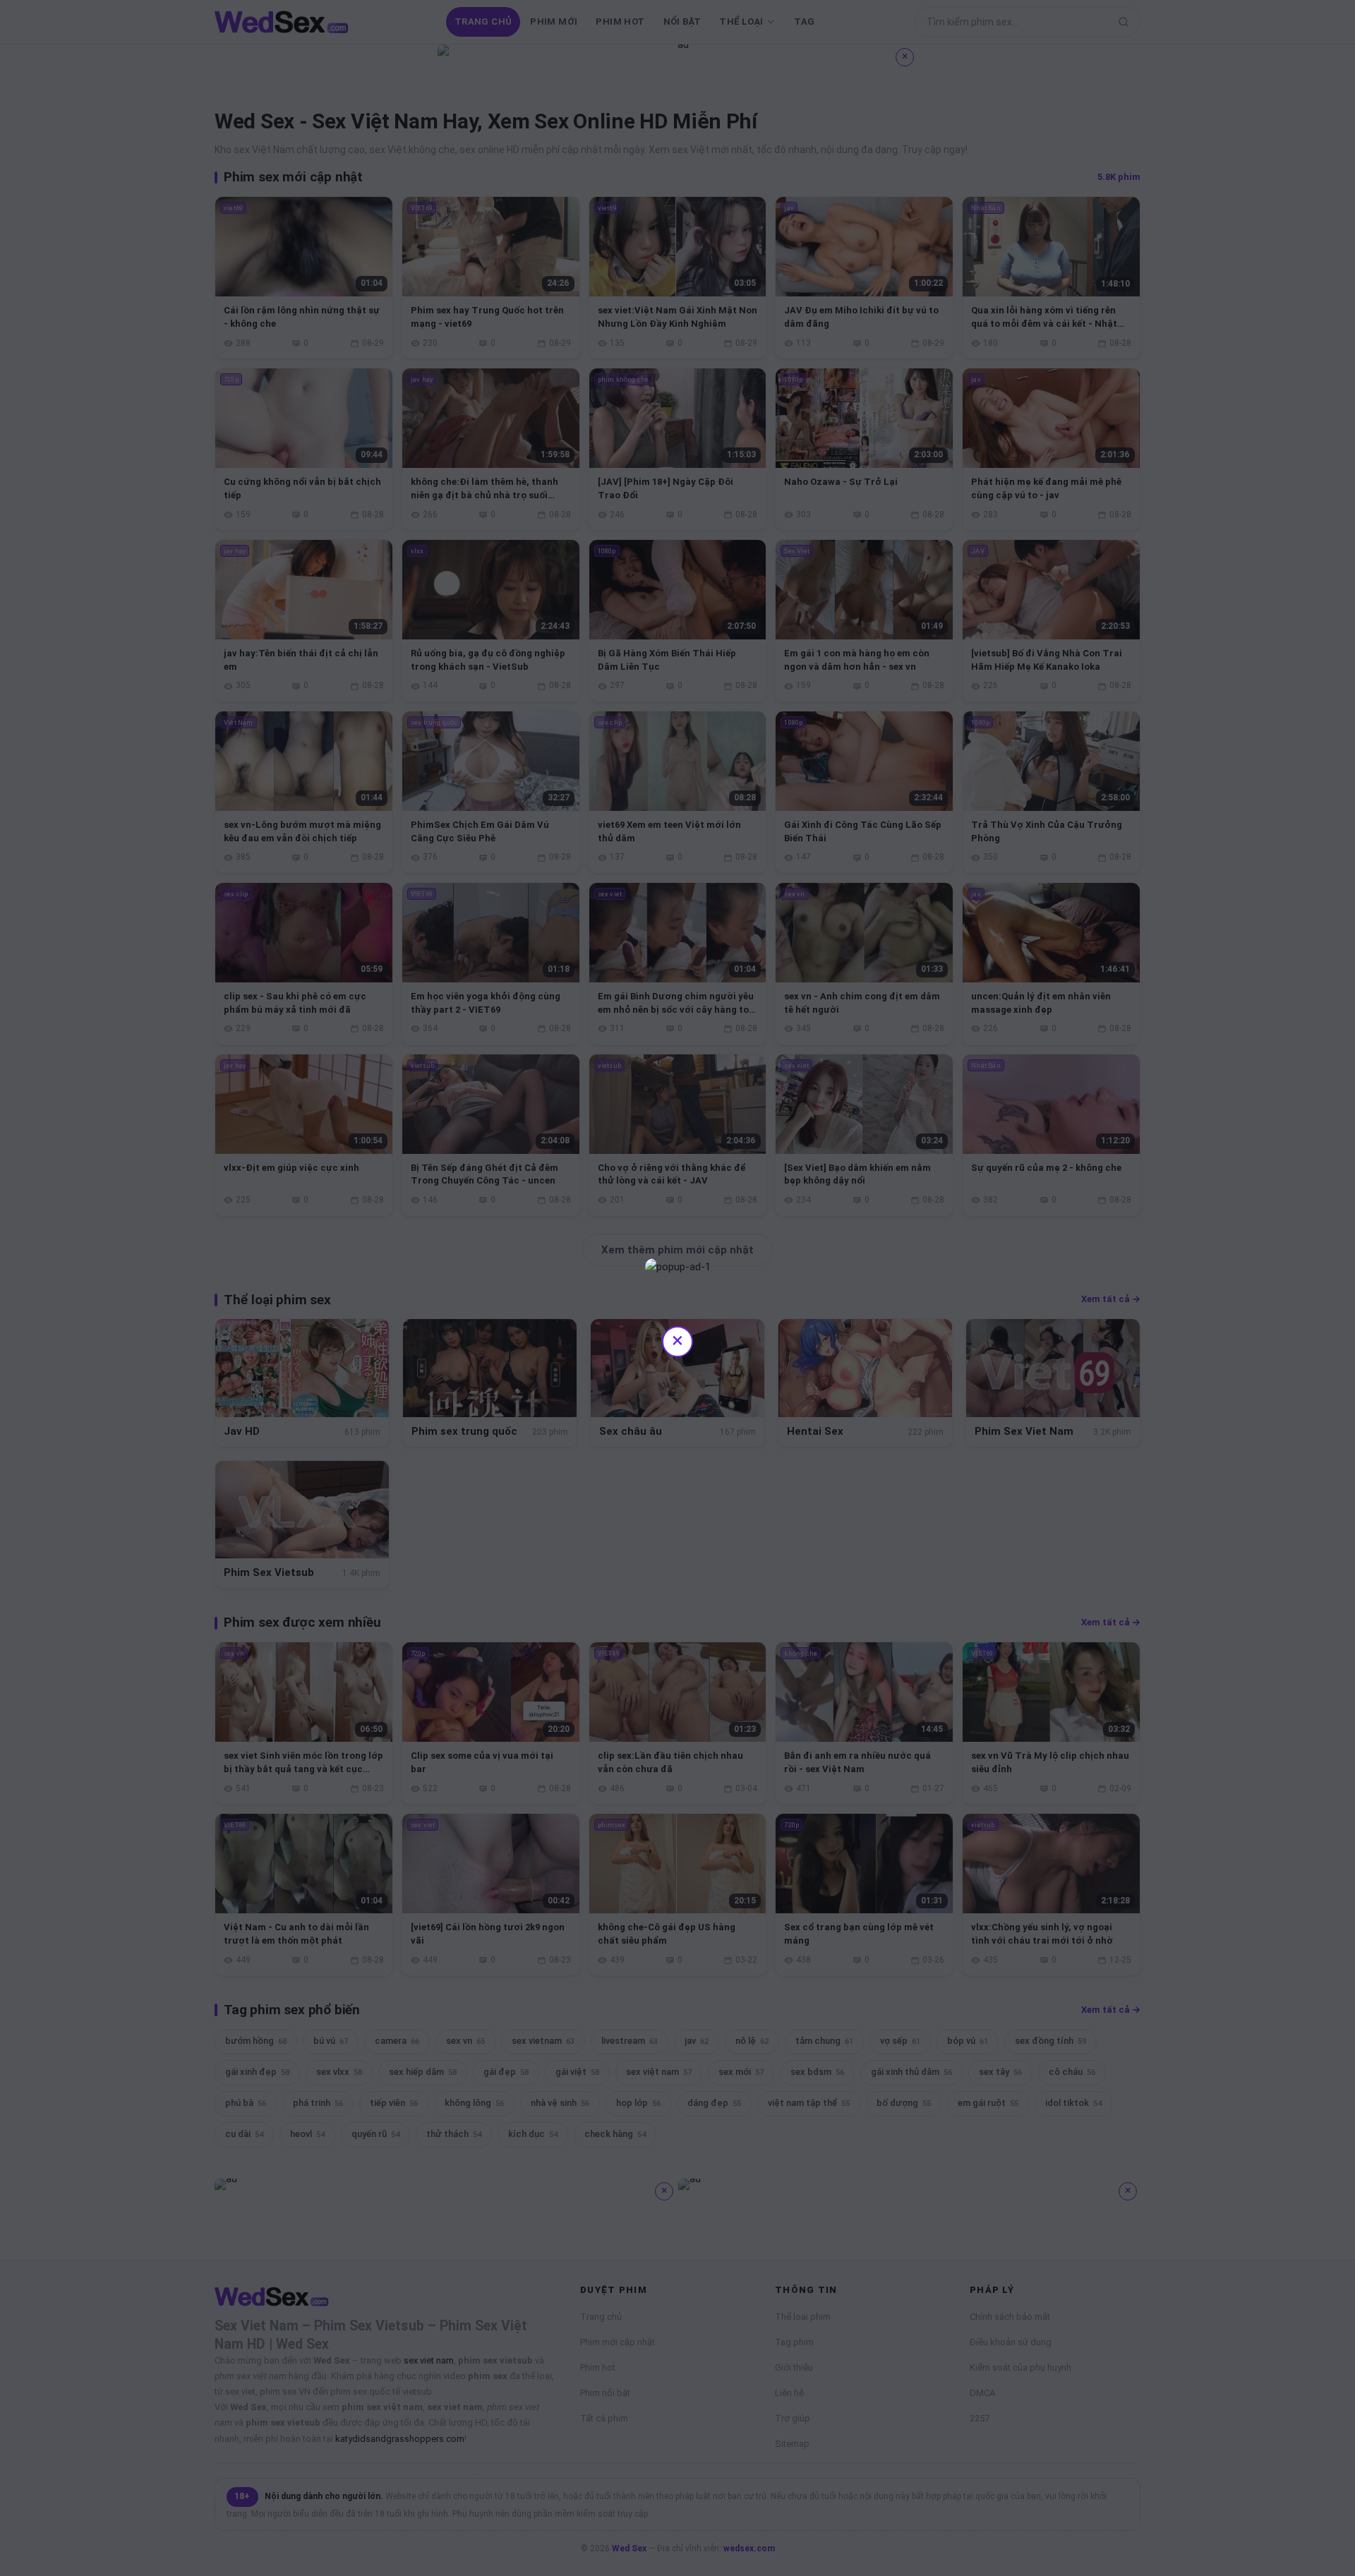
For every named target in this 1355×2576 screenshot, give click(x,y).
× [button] (677, 1340)
